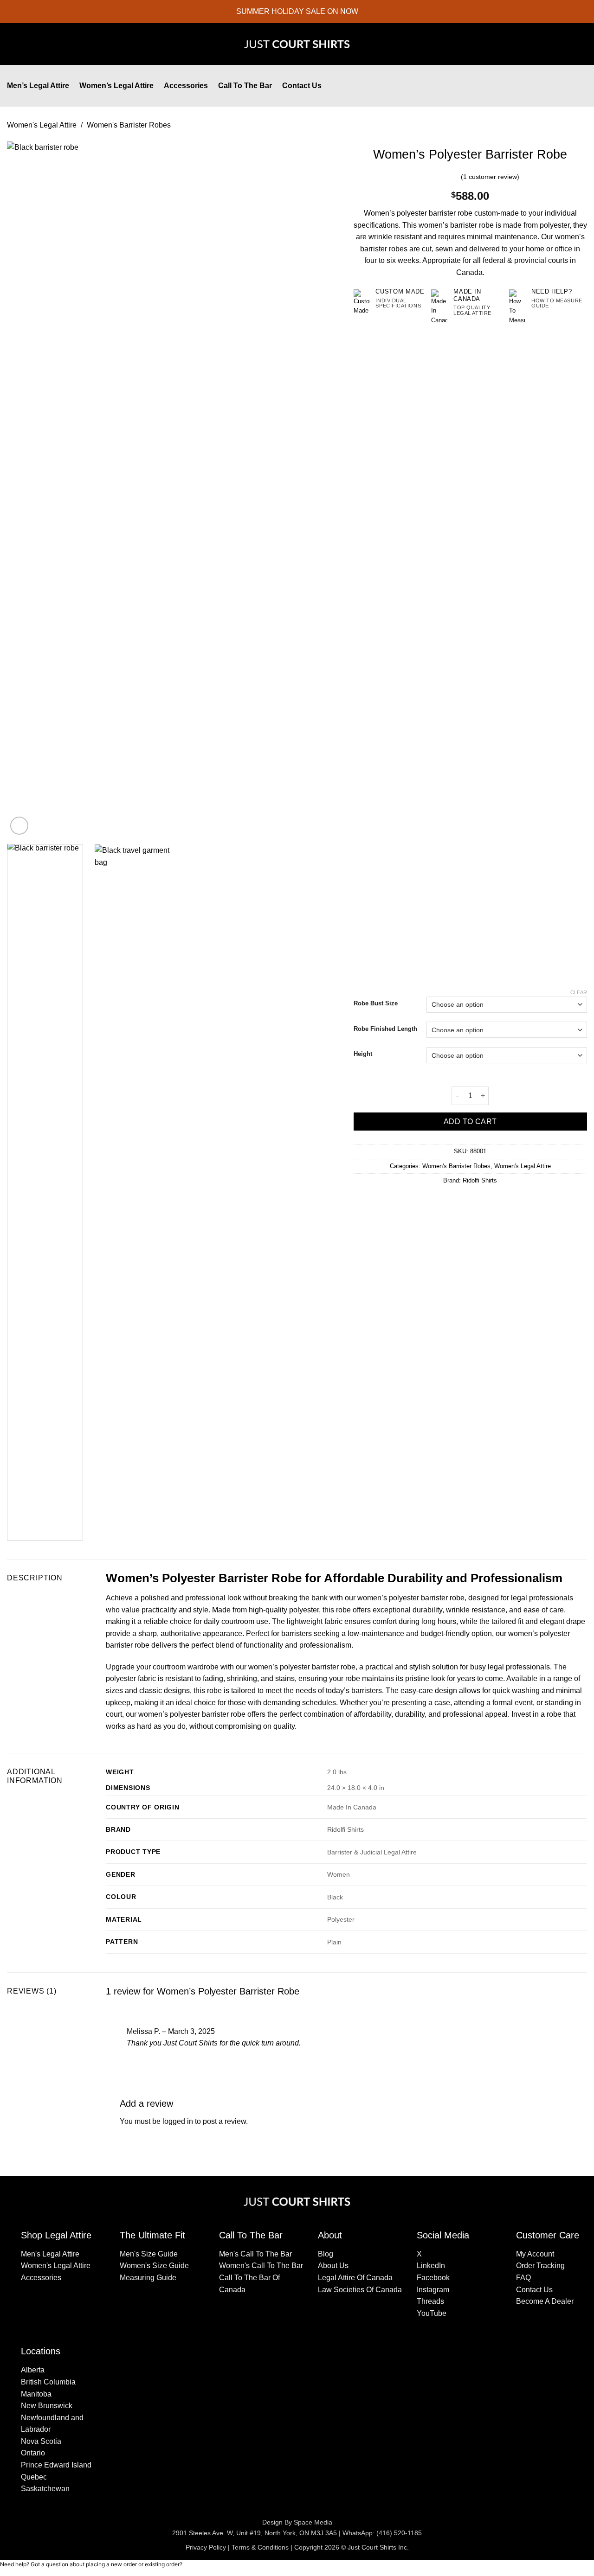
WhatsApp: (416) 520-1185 (382, 2533)
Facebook (433, 2278)
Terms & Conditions (260, 2547)
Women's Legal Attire (42, 125)
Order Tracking (540, 2266)
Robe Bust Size (376, 1004)
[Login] (545, 86)
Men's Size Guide (149, 2254)
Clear (579, 992)
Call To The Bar (245, 86)
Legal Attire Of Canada (355, 2278)
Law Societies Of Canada (360, 2290)
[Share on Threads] (476, 1200)
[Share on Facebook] (453, 1200)
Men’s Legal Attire (38, 86)
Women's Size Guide (154, 2266)
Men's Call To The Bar (255, 2254)
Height (363, 1054)
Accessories (186, 86)
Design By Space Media (297, 2522)
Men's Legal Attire (50, 2254)
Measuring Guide (148, 2278)
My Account (535, 2254)
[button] (564, 86)
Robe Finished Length (385, 1029)
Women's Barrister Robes (129, 125)
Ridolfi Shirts (480, 1180)
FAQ (523, 2278)
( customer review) (490, 177)
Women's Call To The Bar (261, 2266)
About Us (333, 2266)
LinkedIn (431, 2266)
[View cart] (582, 86)
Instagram (433, 2290)
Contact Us (302, 86)
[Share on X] (465, 1200)
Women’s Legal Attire (116, 86)
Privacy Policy (206, 2547)
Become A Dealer (545, 2301)
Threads (430, 2301)
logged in (178, 2121)
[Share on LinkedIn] (487, 1200)
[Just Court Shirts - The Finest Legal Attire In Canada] (297, 44)
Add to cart (470, 1122)
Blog (326, 2254)
